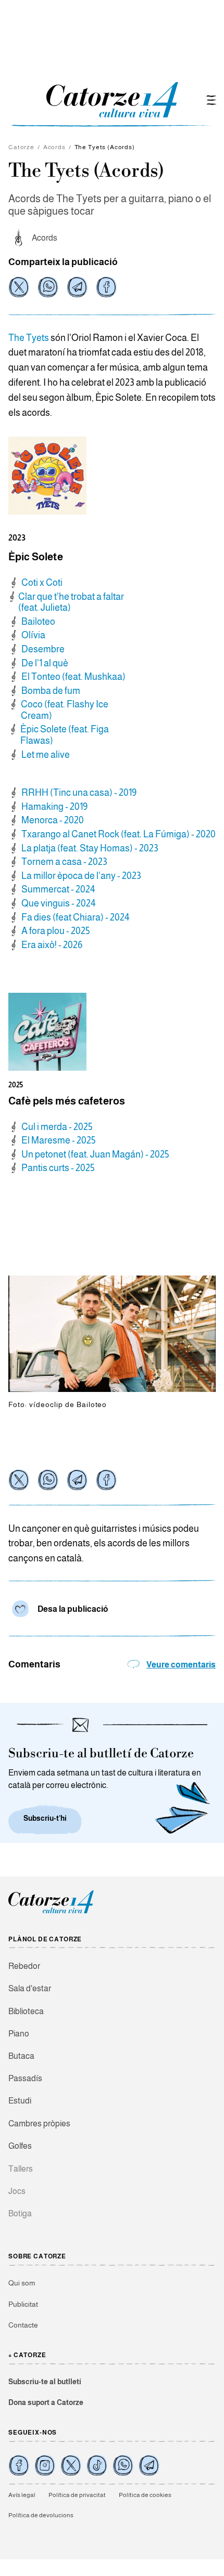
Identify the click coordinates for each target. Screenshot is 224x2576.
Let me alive (46, 755)
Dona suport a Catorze (46, 2402)
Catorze (21, 147)
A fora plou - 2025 (56, 931)
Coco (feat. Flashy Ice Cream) (65, 710)
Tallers (21, 2169)
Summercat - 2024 (58, 889)
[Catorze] (51, 1912)
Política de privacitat (77, 2495)
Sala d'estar (30, 1988)
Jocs (17, 2191)
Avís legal (22, 2495)
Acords (54, 147)
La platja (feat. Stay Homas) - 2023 (90, 848)
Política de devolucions (41, 2515)
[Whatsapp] (48, 287)
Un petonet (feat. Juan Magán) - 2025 (95, 1154)
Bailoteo (38, 622)
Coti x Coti (42, 583)
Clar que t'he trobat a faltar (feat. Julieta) (71, 602)
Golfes (20, 2146)
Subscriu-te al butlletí (45, 2382)
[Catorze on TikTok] (97, 2465)
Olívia (33, 635)
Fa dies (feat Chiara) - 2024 (76, 917)
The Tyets (29, 338)
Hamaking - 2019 (54, 807)
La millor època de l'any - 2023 (81, 876)
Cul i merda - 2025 (57, 1127)
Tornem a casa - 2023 (64, 862)
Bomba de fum (51, 691)
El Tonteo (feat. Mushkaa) (73, 677)
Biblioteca (26, 2011)
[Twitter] (19, 287)
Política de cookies (145, 2495)
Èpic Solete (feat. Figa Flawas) (65, 735)
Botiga (20, 2213)
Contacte (23, 2325)
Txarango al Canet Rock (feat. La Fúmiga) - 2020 (119, 834)
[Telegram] (77, 287)
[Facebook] (106, 287)
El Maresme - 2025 (59, 1140)
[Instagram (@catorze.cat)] (45, 2465)
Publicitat (23, 2304)
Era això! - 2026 (52, 945)
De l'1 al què (45, 663)
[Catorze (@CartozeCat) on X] (71, 2465)
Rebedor (24, 1966)
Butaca (21, 2056)
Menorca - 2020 (53, 820)
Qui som (22, 2283)
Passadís (25, 2078)
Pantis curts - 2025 (58, 1168)
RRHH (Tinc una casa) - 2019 (79, 793)
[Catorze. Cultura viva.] (19, 2465)
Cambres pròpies (39, 2124)
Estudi (20, 2101)
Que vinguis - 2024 (59, 903)
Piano (19, 2034)
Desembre (43, 649)
